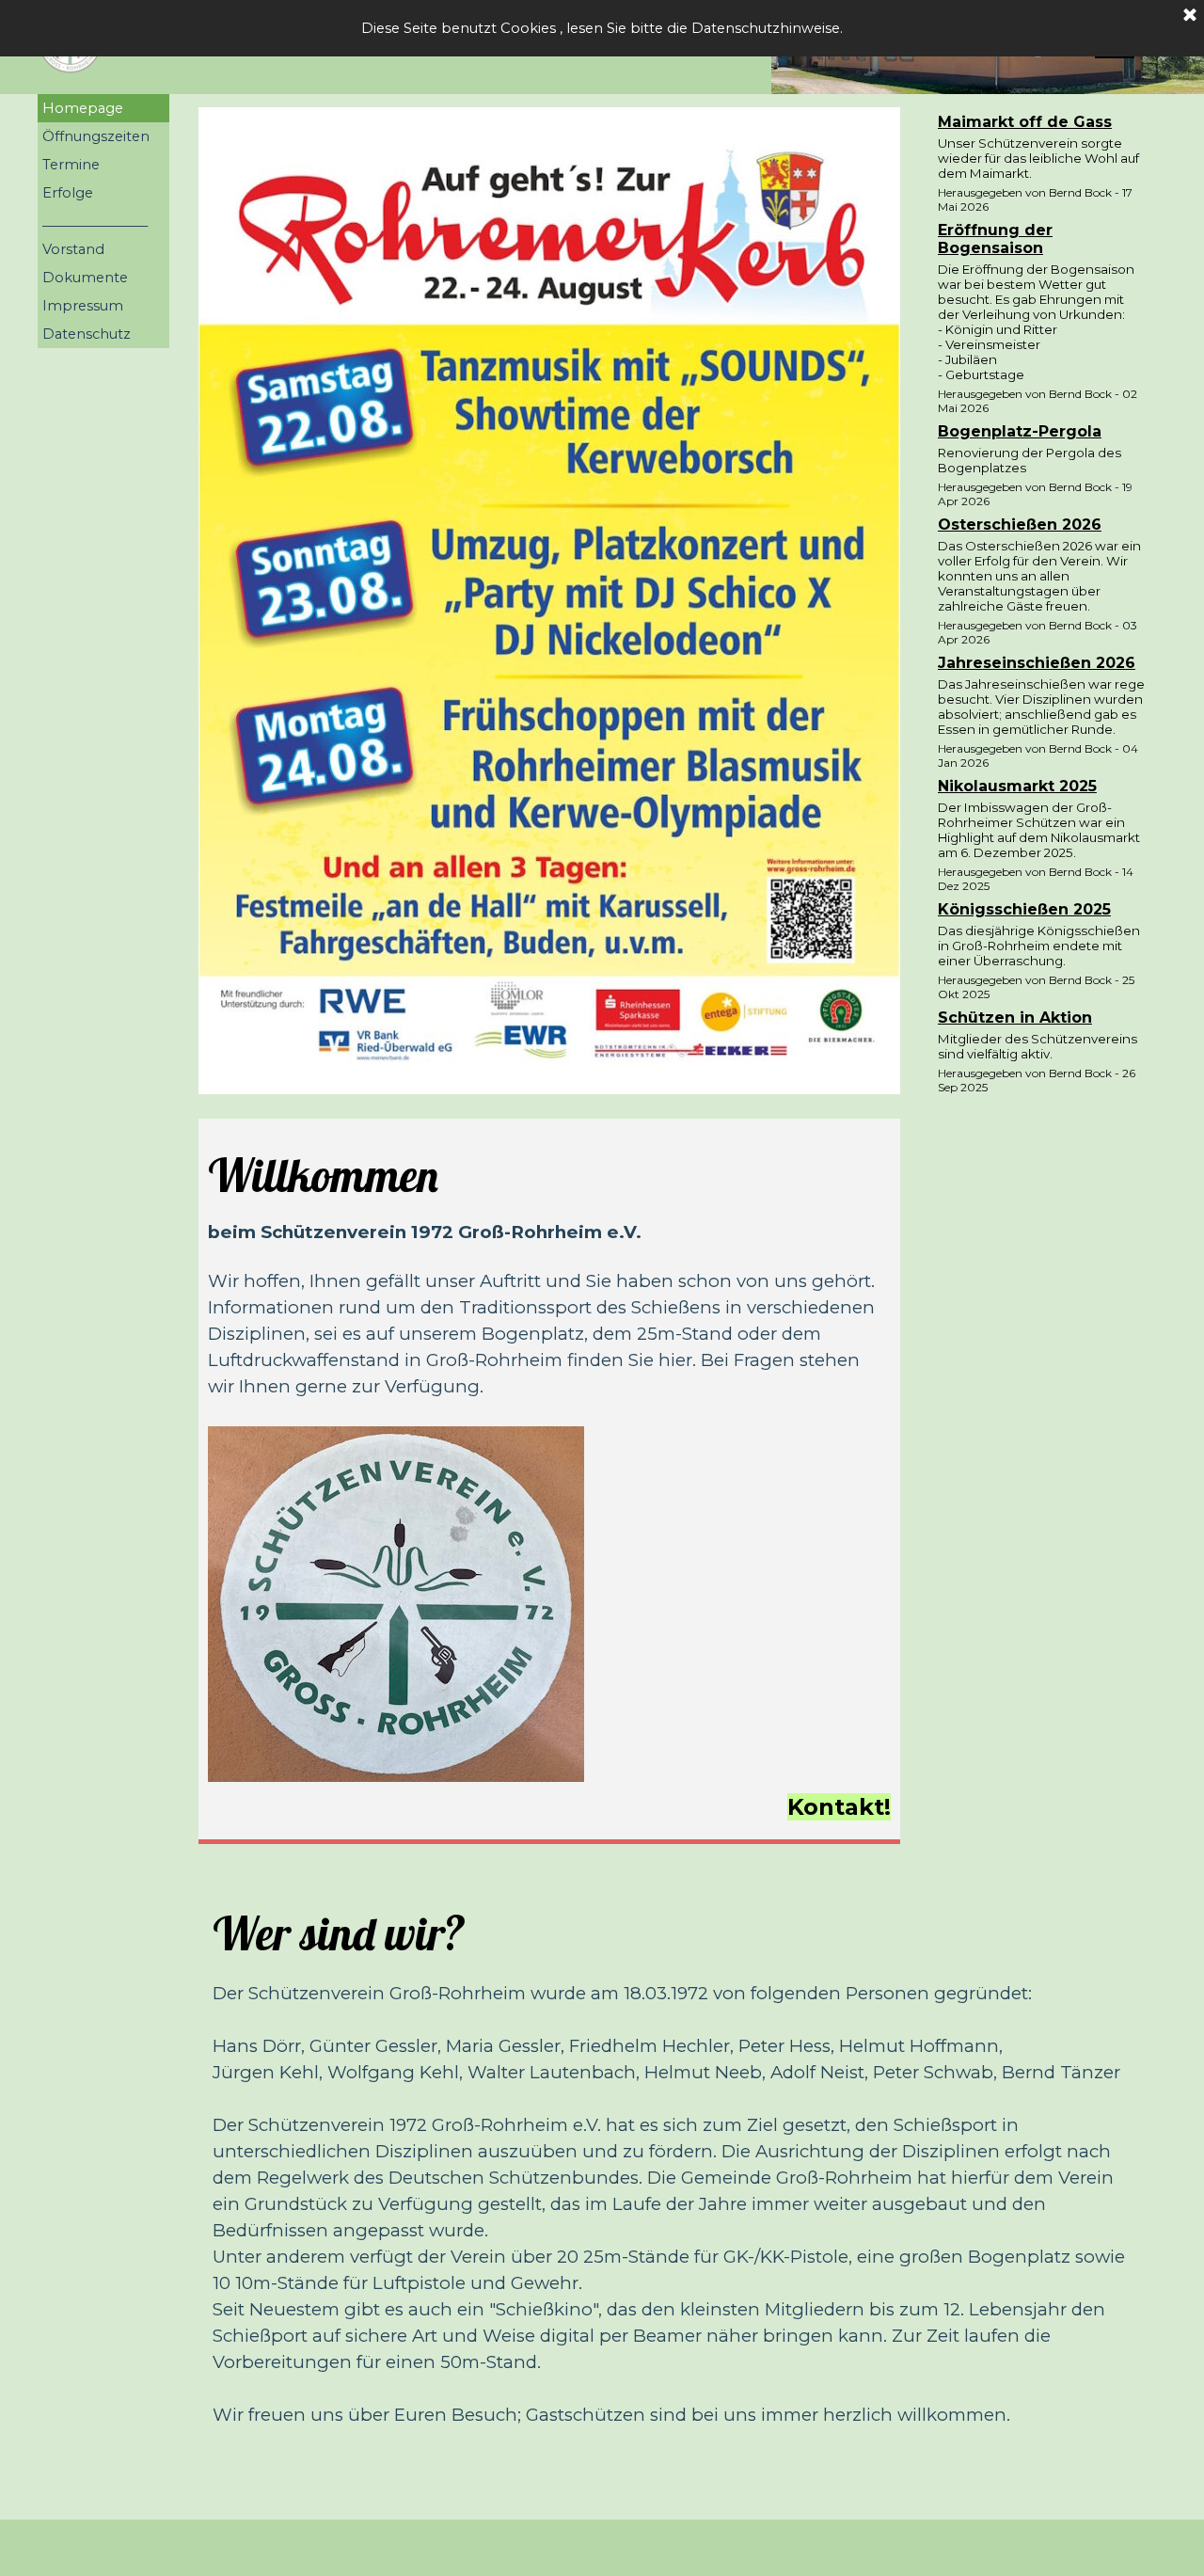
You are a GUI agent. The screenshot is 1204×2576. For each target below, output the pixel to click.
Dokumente (85, 278)
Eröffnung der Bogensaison (995, 239)
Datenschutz (87, 334)
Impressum (83, 306)
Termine (71, 165)
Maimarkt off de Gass (1025, 122)
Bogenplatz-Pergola (1020, 431)
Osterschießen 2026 (1020, 525)
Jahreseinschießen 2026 (1037, 663)
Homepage (83, 108)
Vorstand (73, 249)
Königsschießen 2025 (1024, 909)
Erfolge (68, 193)
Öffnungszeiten (96, 136)
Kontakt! (839, 1807)
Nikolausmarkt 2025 (1017, 786)
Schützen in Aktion (1015, 1018)
